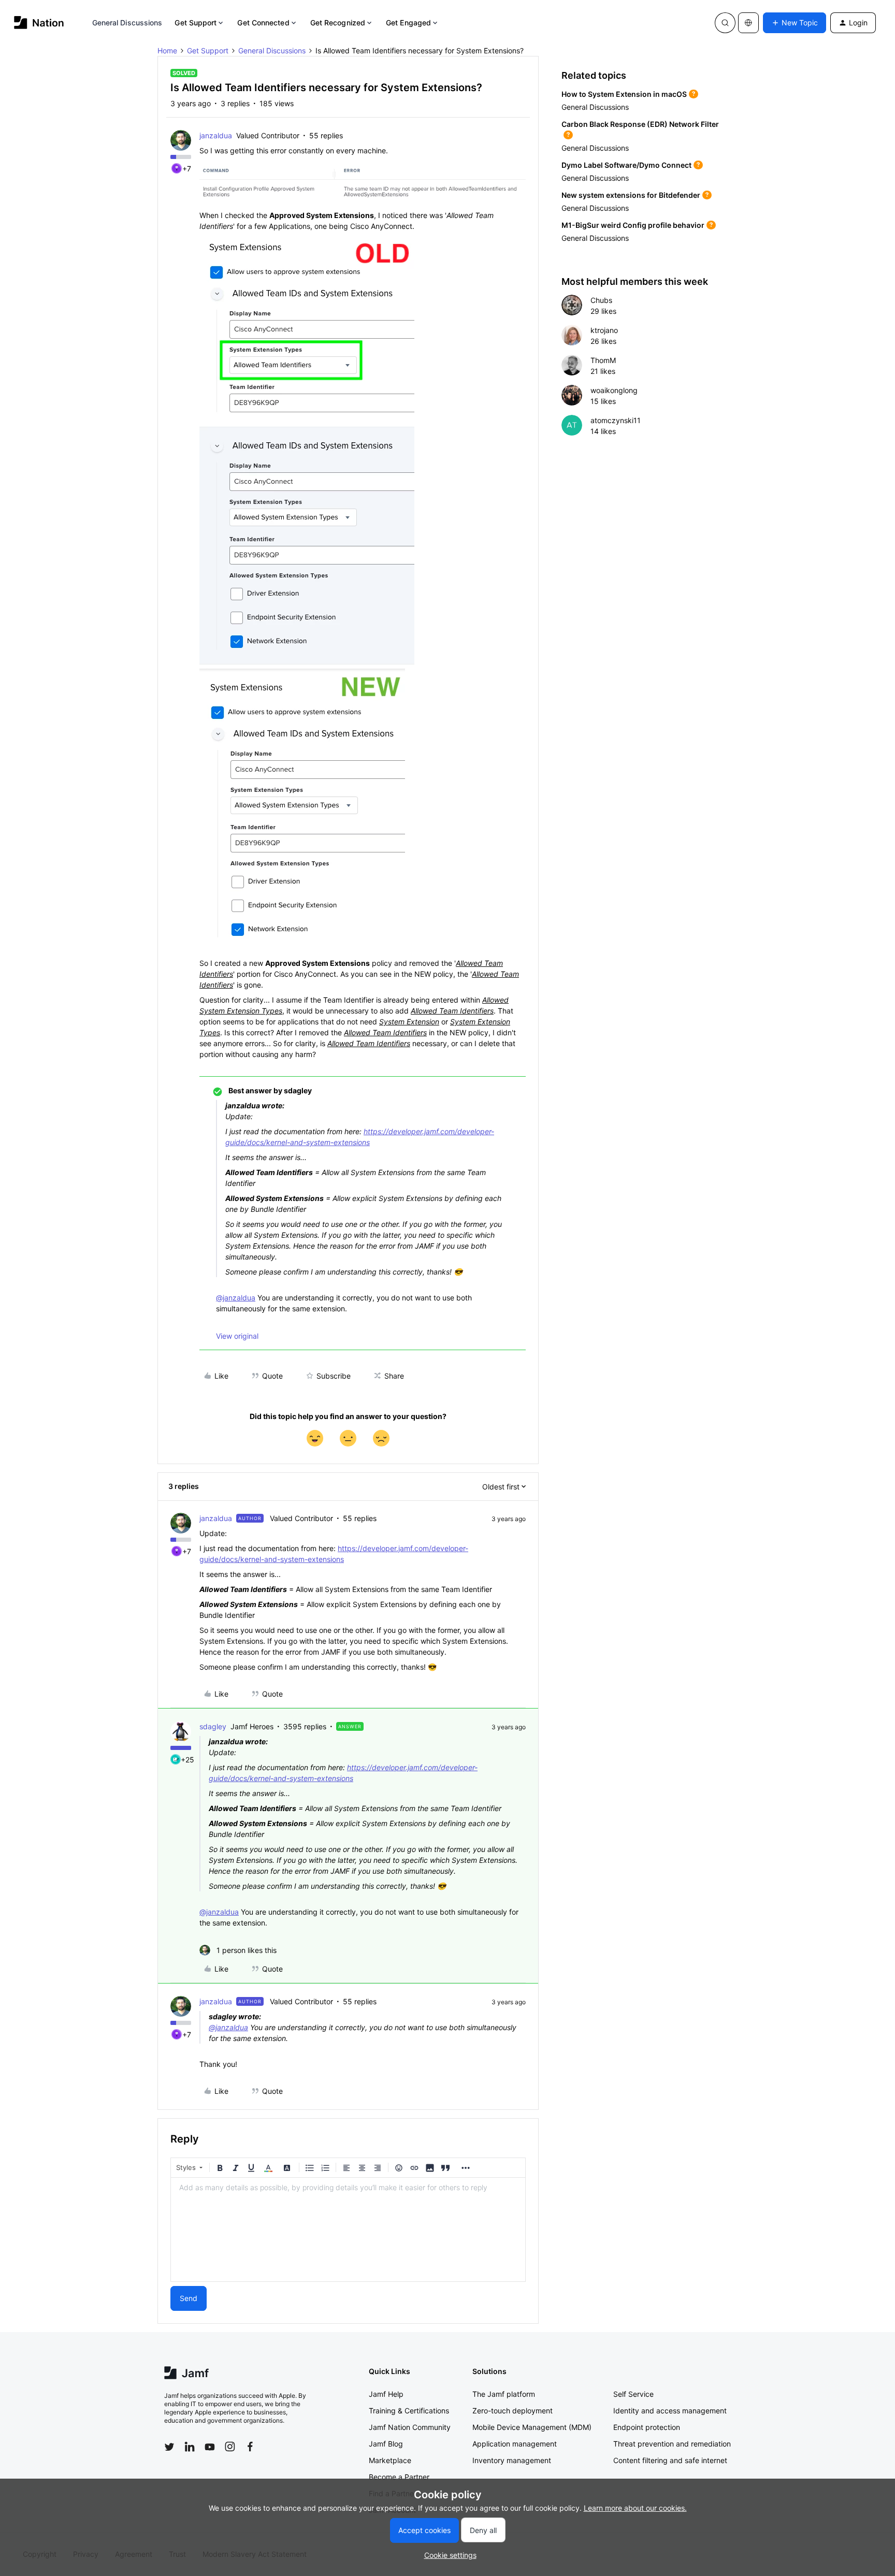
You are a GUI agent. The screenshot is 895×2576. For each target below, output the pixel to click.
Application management (515, 2444)
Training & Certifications (409, 2411)
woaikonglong (614, 390)
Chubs (601, 300)
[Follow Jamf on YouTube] (210, 2447)
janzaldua (216, 135)
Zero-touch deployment (513, 2411)
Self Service (633, 2394)
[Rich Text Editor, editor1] (348, 2230)
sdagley (213, 1726)
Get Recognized (338, 23)
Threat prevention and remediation (672, 2444)
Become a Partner (399, 2477)
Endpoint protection (647, 2427)
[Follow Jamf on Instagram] (230, 2447)
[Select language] (748, 23)
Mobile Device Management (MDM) (532, 2427)
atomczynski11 (616, 420)
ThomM (603, 360)
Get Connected (263, 23)
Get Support (196, 23)
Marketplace (390, 2460)
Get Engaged (408, 23)
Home (167, 50)
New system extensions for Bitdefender (631, 195)
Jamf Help (386, 2394)
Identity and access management (670, 2411)
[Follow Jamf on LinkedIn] (190, 2447)
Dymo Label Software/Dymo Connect (626, 165)
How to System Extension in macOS (624, 94)
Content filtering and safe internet (670, 2460)
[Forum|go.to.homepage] (39, 23)
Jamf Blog (386, 2444)
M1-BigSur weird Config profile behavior (633, 225)
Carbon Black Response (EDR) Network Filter (640, 124)
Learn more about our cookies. (635, 2508)
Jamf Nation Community (410, 2427)
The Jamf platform (504, 2394)
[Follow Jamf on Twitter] (169, 2447)
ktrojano (604, 330)
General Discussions (127, 23)
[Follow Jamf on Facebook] (250, 2447)
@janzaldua (236, 1298)
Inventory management (512, 2460)
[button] (795, 23)
